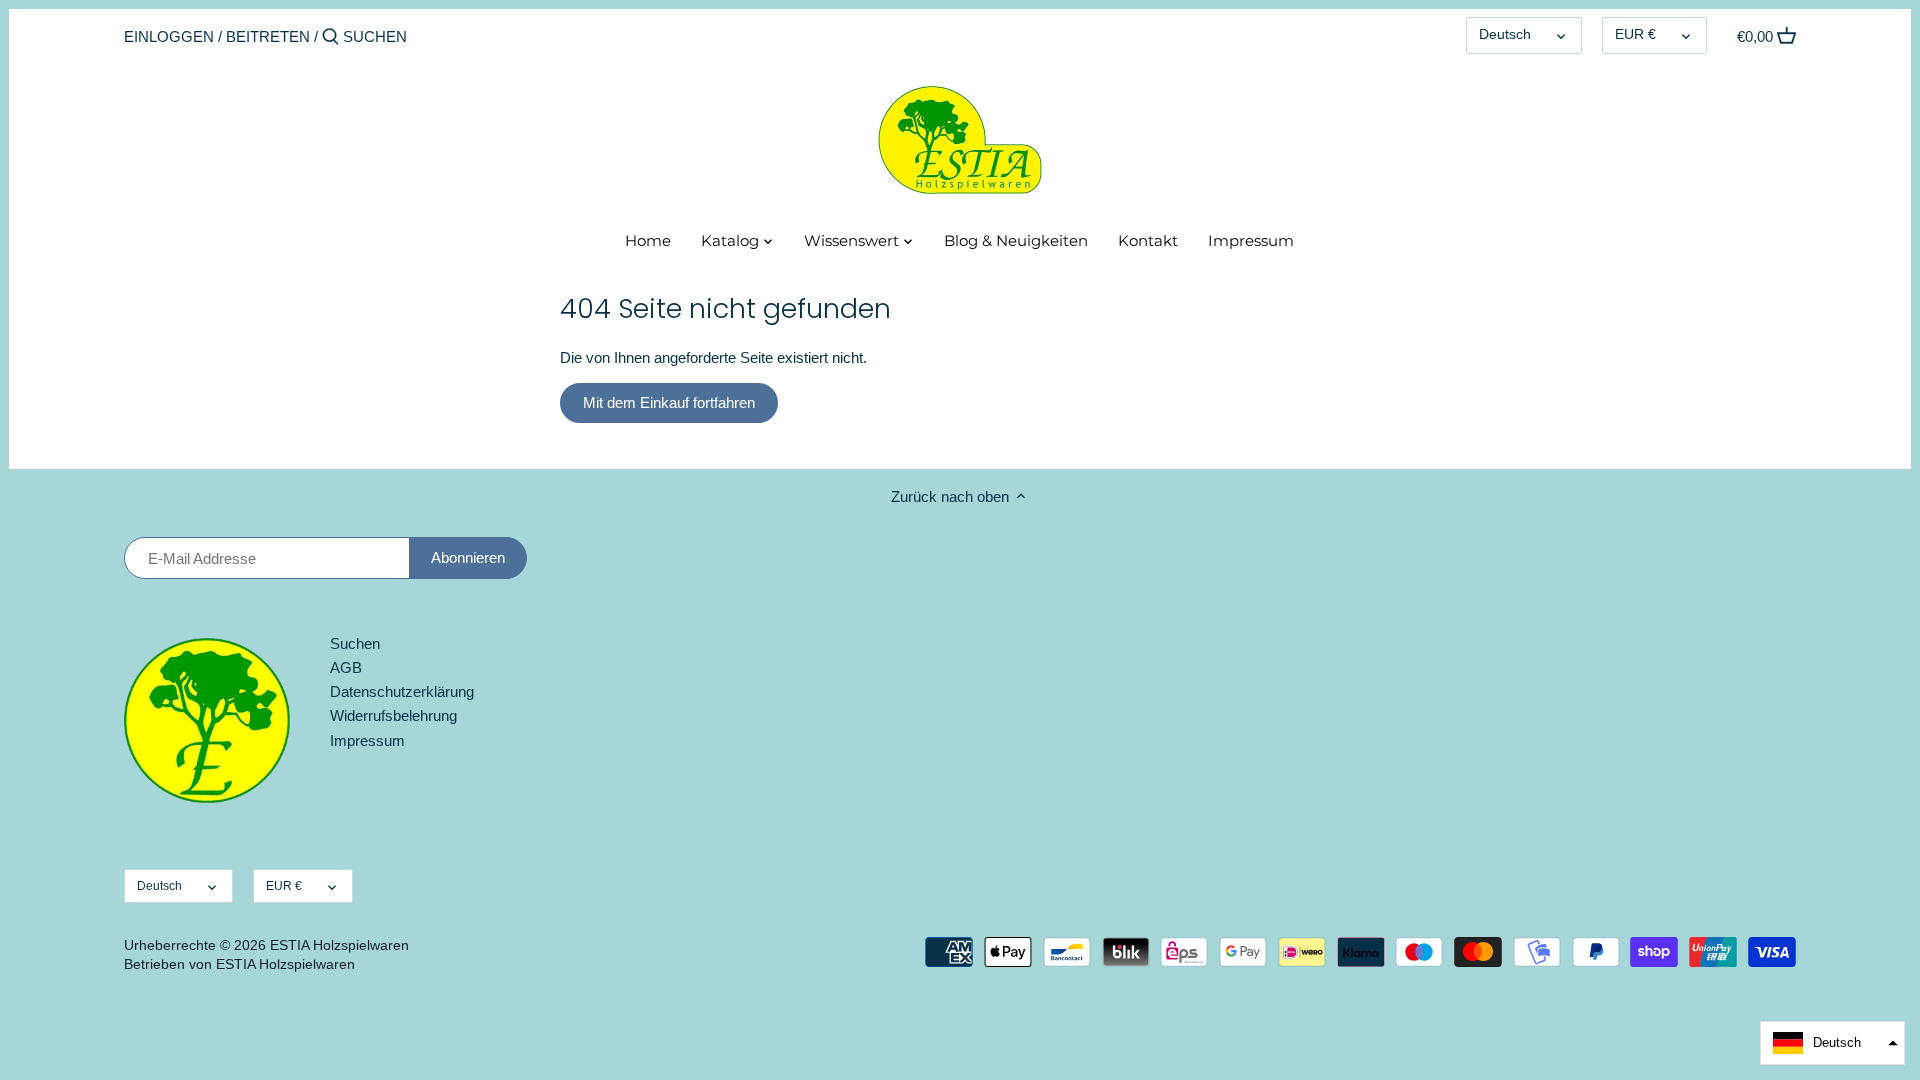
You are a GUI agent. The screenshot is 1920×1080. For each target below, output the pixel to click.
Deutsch (1505, 34)
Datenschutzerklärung (402, 691)
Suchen (355, 643)
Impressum (367, 740)
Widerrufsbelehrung (393, 715)
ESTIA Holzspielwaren (339, 945)
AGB (346, 667)
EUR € (1635, 34)
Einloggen (169, 36)
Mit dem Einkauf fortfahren (669, 402)
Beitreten (268, 36)
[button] (1832, 1043)
